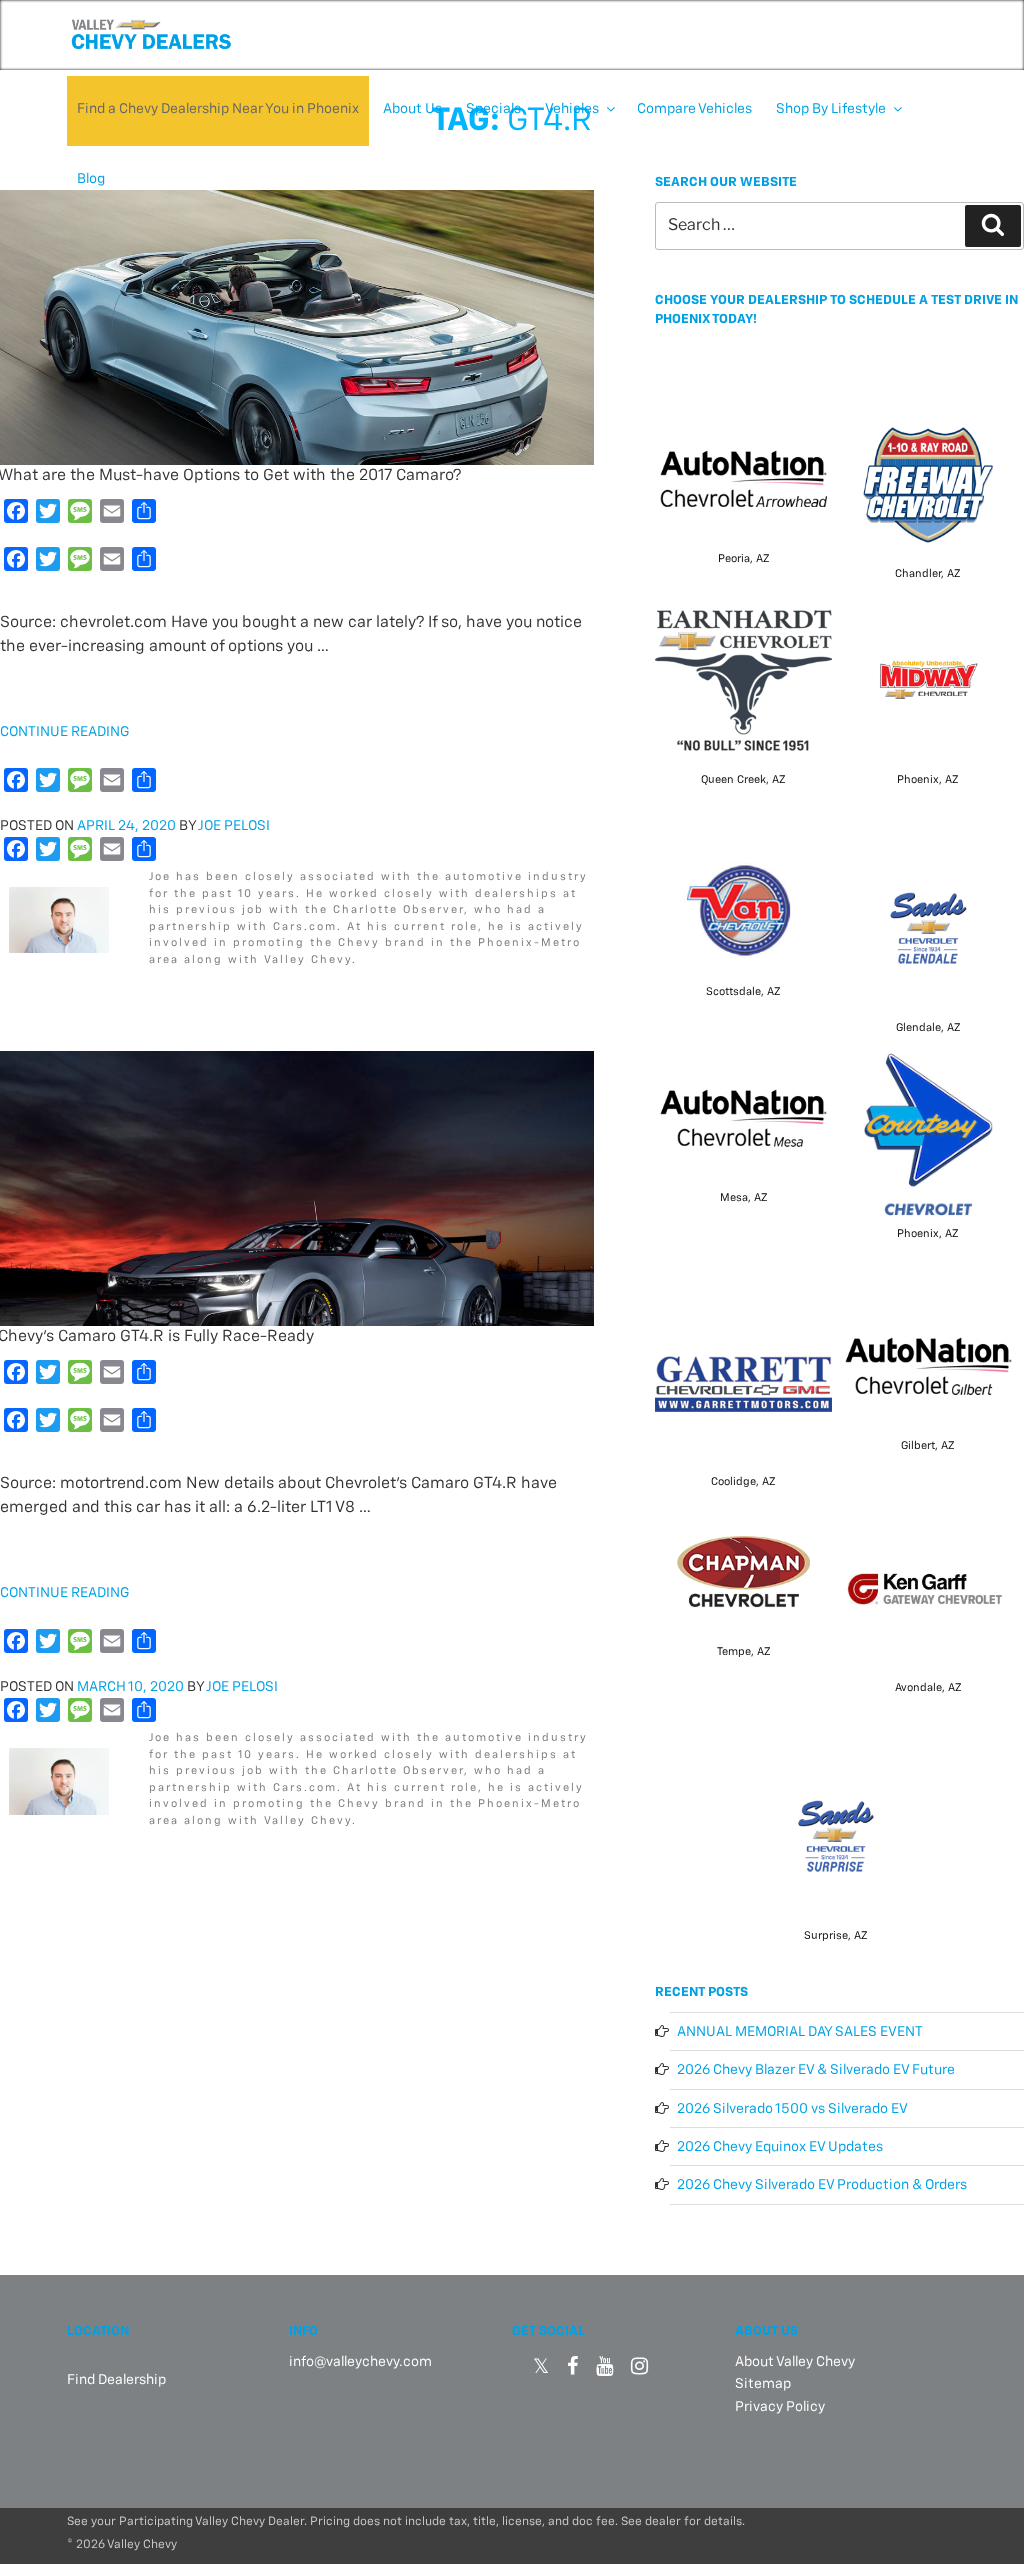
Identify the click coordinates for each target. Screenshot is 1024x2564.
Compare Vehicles (694, 109)
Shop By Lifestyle (831, 109)
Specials (493, 109)
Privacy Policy (780, 2407)
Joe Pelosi (234, 826)
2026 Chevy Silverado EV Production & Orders (822, 2185)
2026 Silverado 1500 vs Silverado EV (792, 2109)
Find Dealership (116, 2380)
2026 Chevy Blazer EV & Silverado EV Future (816, 2070)
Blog (91, 179)
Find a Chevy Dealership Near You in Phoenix (218, 109)
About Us (412, 109)
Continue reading (64, 732)
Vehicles (572, 109)
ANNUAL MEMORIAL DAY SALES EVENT (800, 2032)
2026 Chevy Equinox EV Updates (780, 2147)
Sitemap (763, 2384)
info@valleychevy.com (360, 2362)
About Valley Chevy (795, 2362)
